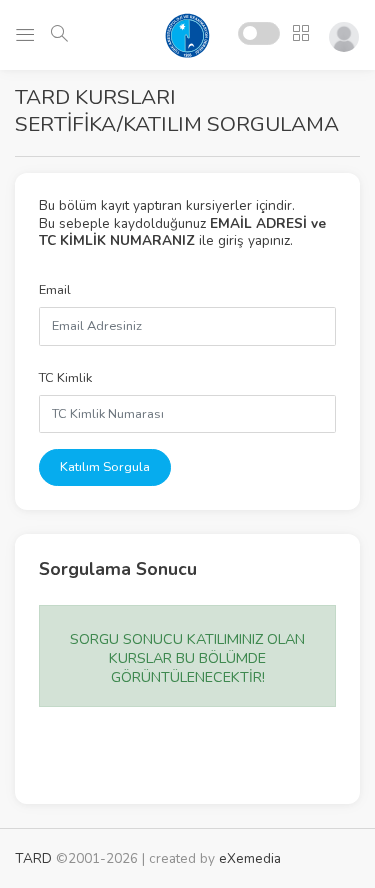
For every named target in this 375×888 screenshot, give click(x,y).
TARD (33, 858)
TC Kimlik (65, 378)
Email (55, 290)
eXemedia (250, 858)
